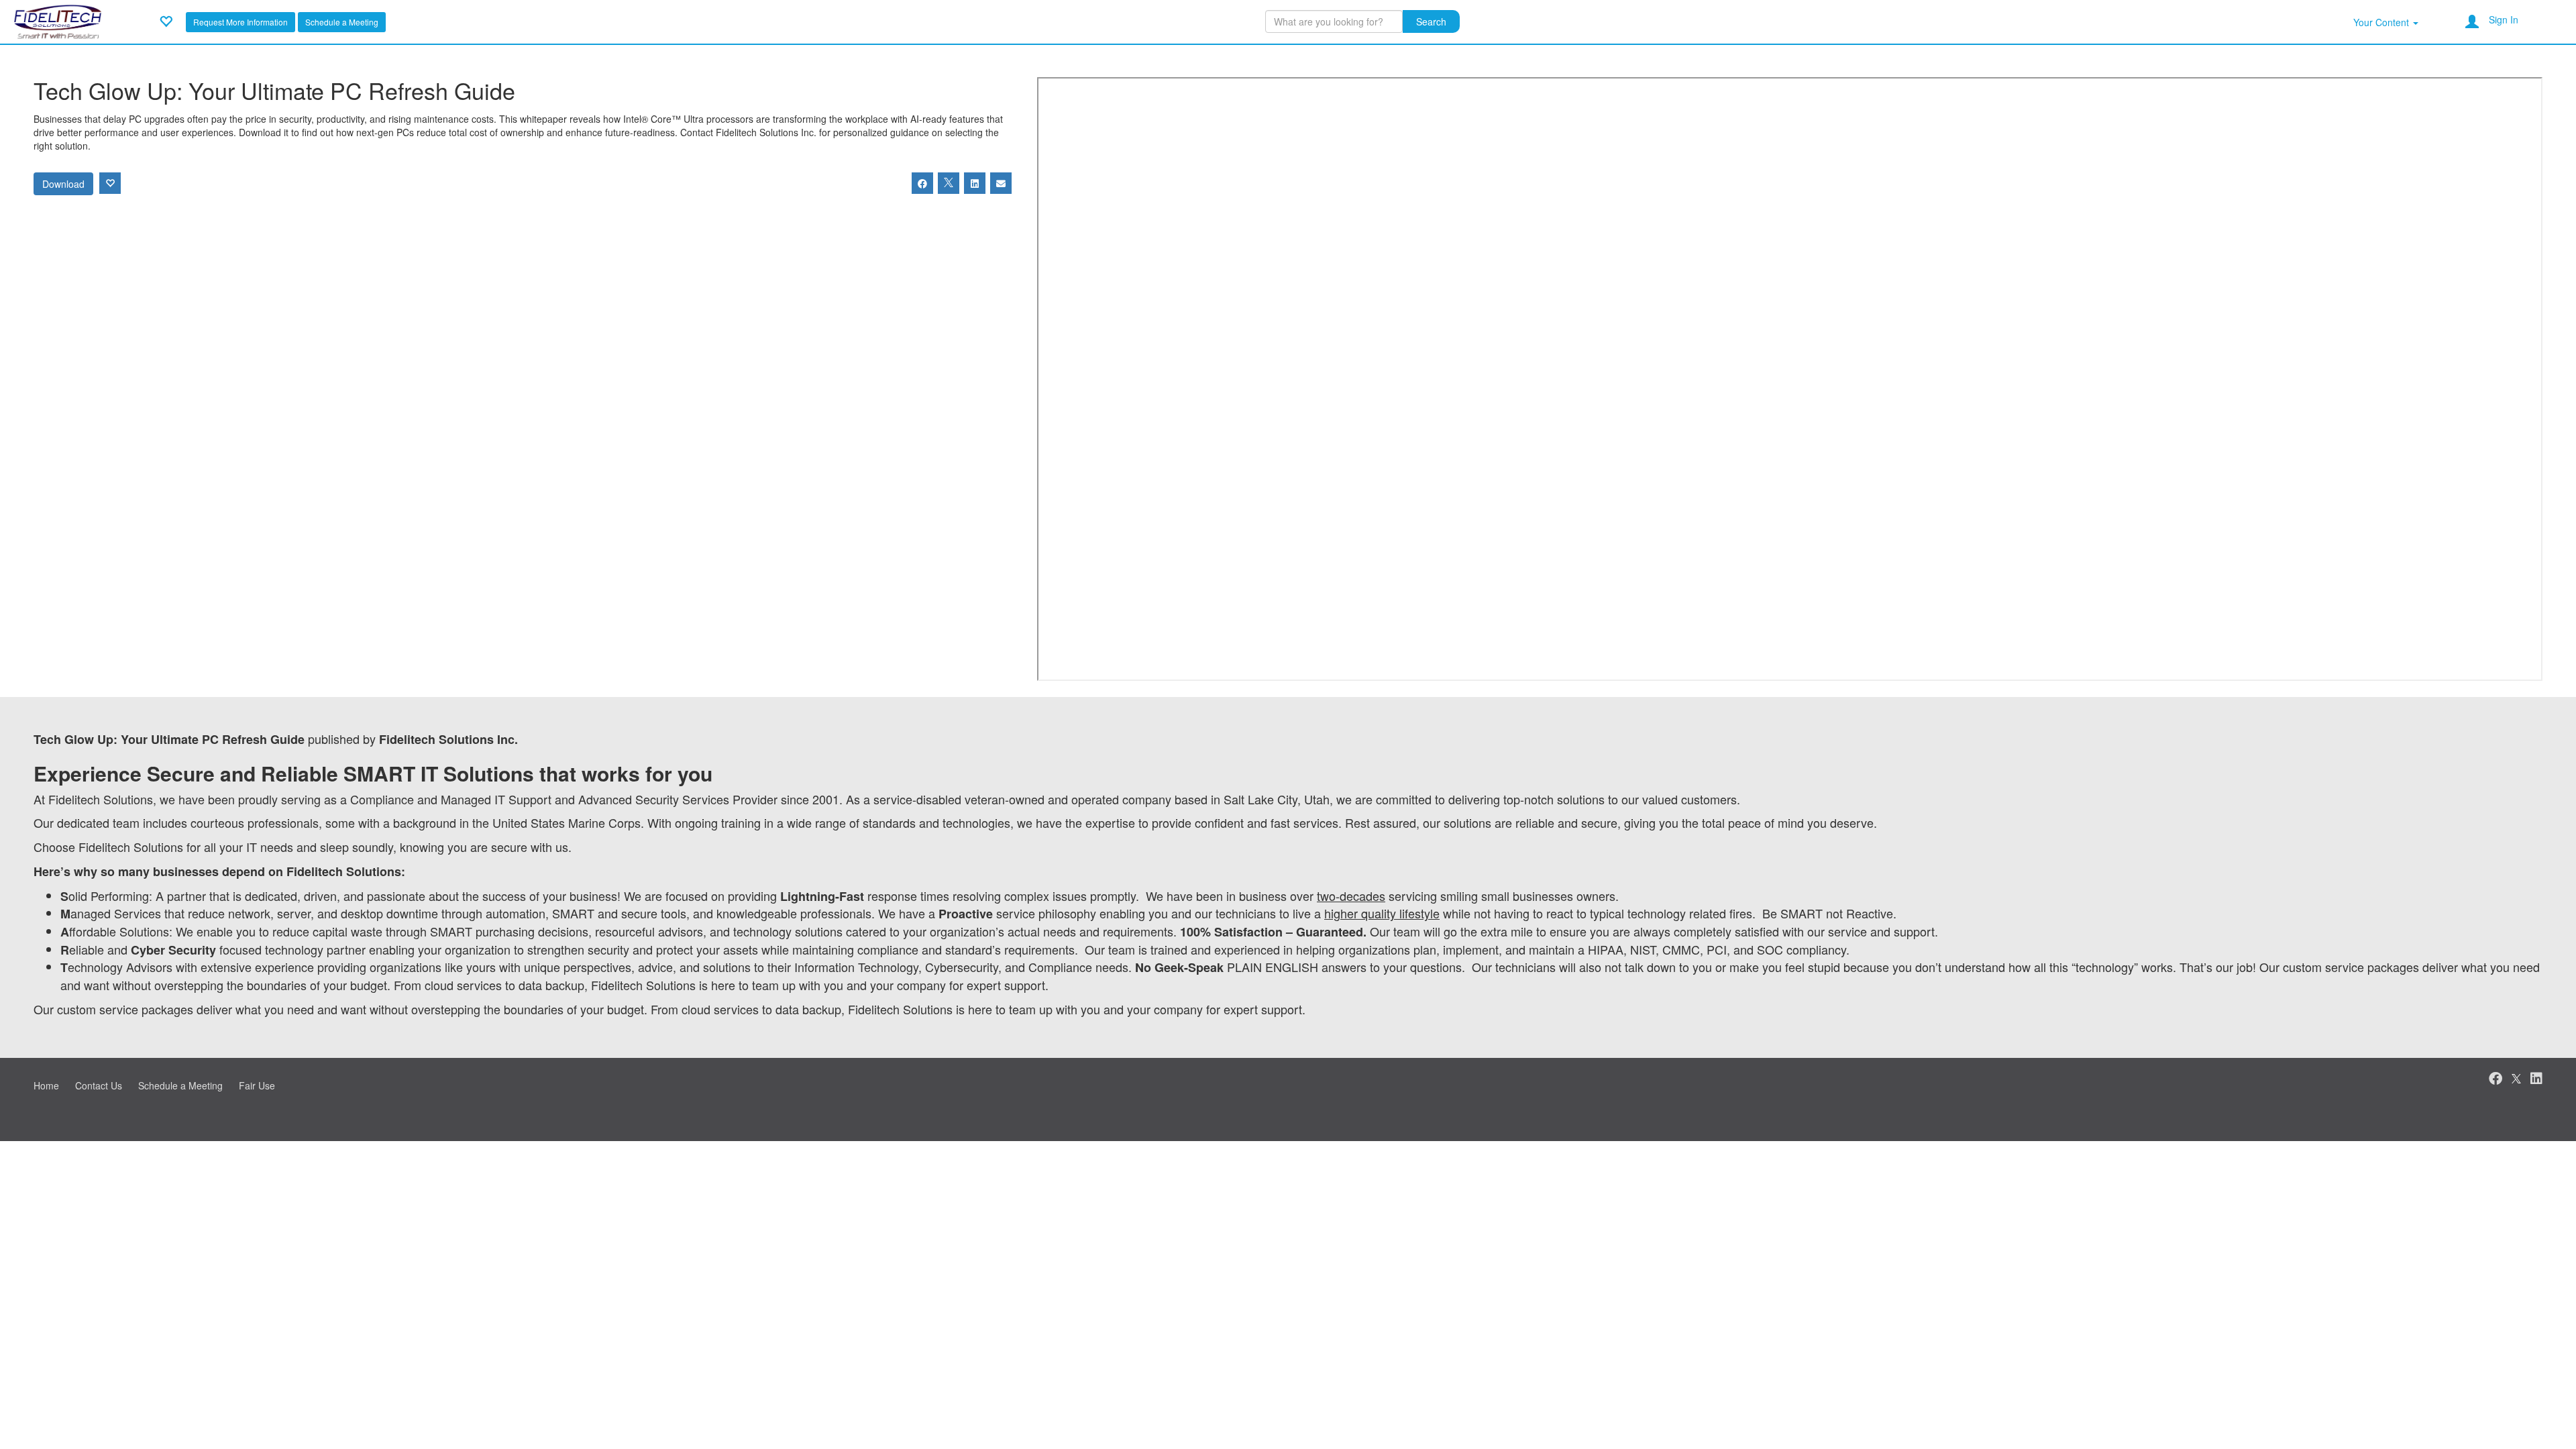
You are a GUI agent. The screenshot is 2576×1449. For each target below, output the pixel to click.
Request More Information (240, 22)
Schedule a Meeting (342, 22)
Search (1431, 21)
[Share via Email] (1001, 183)
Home (46, 1085)
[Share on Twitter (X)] (949, 183)
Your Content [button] (2382, 22)
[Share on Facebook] (922, 183)
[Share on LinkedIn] (975, 183)
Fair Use (257, 1085)
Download (63, 184)
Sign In (2504, 19)
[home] (58, 20)
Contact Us (99, 1085)
